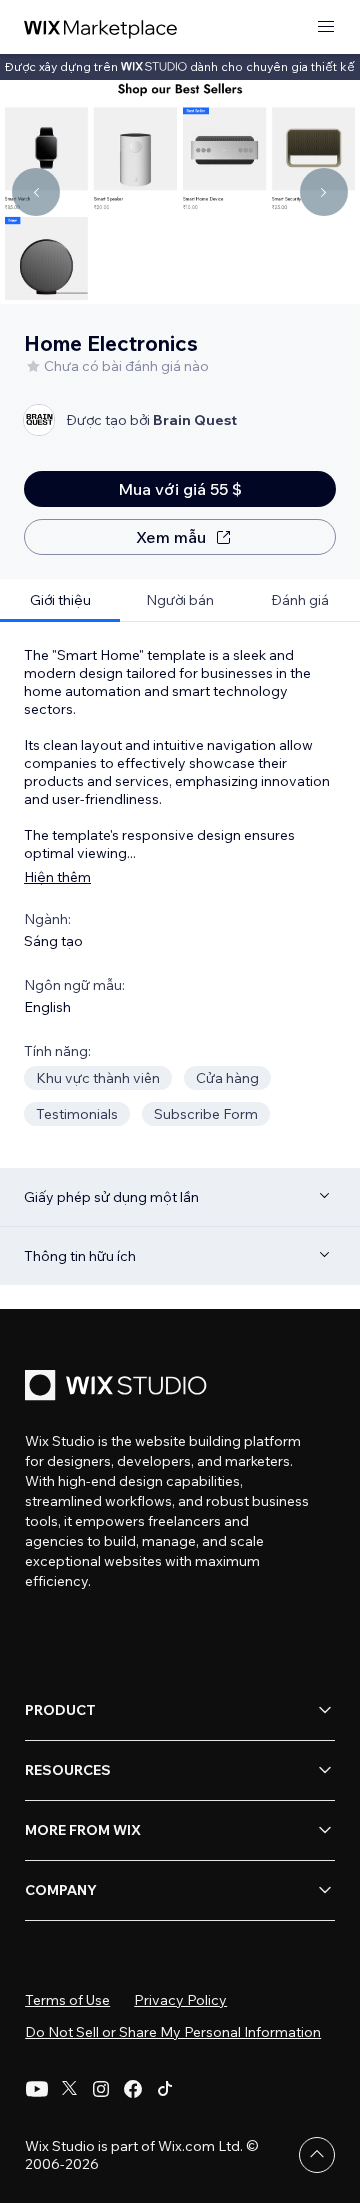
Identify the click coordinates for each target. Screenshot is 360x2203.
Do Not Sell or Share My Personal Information (173, 2032)
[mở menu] (326, 27)
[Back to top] (317, 2155)
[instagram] (101, 2089)
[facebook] (133, 2089)
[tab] (60, 600)
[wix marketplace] (101, 27)
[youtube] (37, 2089)
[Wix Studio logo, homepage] (119, 1387)
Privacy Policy (180, 2000)
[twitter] (69, 2089)
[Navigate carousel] (36, 192)
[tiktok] (165, 2089)
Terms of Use (67, 2000)
